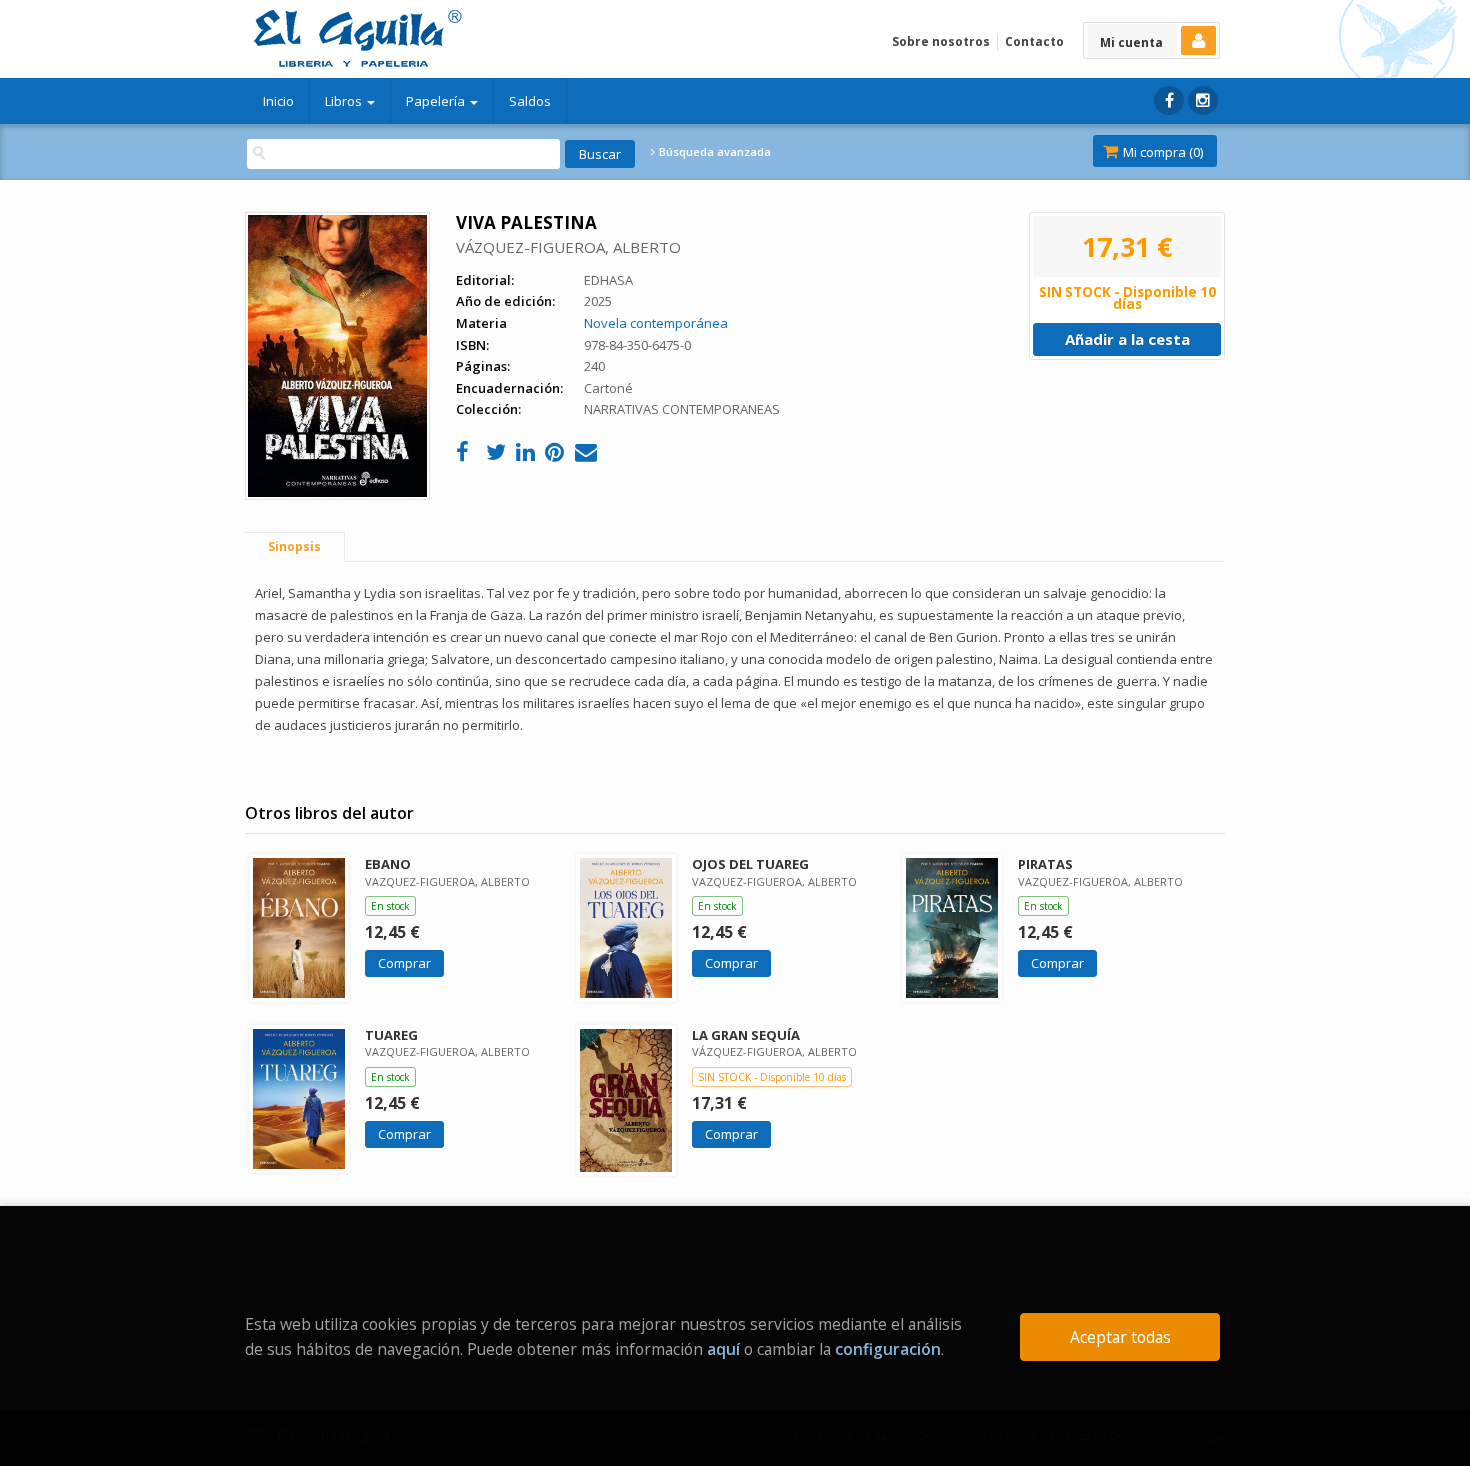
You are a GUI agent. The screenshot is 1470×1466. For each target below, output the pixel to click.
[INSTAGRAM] (1203, 100)
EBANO (388, 864)
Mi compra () (1161, 152)
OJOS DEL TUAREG (750, 864)
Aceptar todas (1120, 1337)
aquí (723, 1349)
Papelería (437, 101)
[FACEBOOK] (1169, 100)
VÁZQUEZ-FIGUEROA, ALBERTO (568, 247)
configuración (888, 1349)
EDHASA (608, 280)
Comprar (404, 963)
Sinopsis (294, 546)
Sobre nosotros (941, 41)
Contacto (1034, 41)
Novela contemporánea (656, 323)
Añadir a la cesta (1127, 339)
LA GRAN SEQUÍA (746, 1035)
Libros (345, 101)
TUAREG (391, 1035)
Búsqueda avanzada (713, 152)
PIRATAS (1045, 864)
